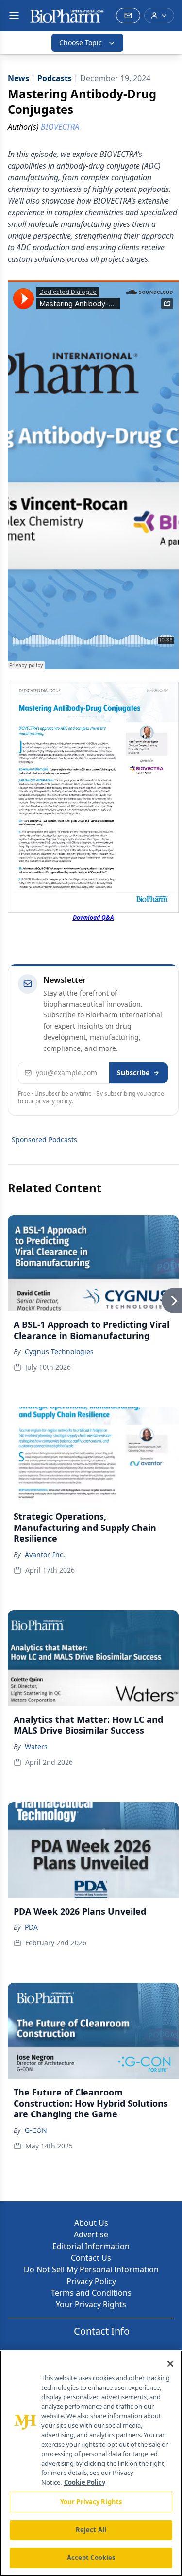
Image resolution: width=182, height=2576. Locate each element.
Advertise (91, 2234)
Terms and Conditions (91, 2293)
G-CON (36, 2130)
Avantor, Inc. (45, 1554)
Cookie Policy (85, 2482)
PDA (31, 1927)
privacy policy (54, 1101)
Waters (36, 1746)
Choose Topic (81, 43)
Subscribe (133, 1073)
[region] (91, 2463)
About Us (91, 2223)
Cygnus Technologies (59, 1351)
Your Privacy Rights (91, 2304)
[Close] (170, 2364)
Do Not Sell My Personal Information (91, 2269)
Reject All (91, 2530)
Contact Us (91, 2258)
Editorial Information (91, 2246)
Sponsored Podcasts (44, 1140)
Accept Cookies (91, 2558)
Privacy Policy (91, 2281)
